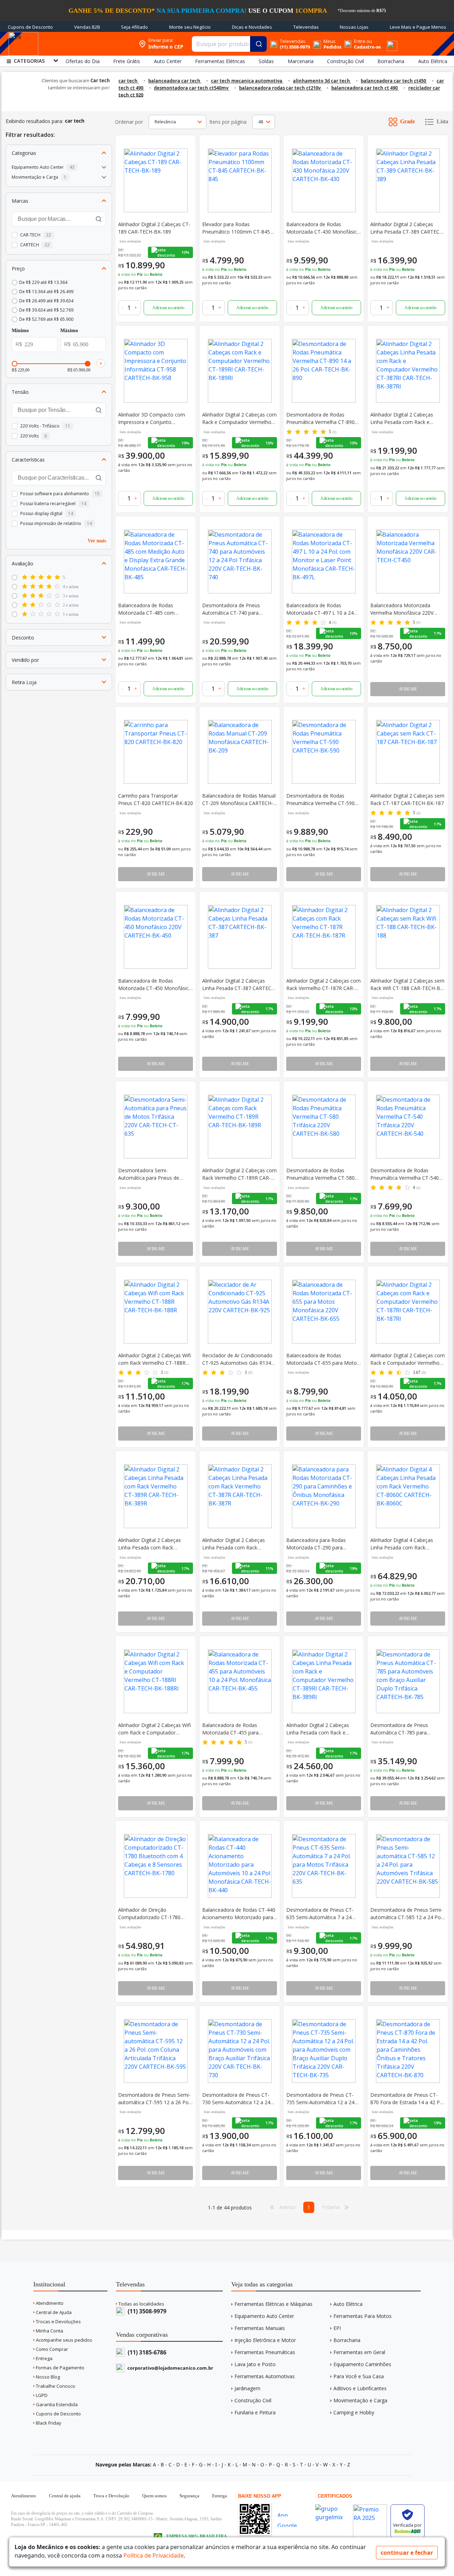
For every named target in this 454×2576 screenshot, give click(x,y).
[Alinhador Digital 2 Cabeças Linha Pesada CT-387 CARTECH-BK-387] (240, 937)
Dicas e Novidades (252, 27)
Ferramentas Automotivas (265, 2376)
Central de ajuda (65, 2496)
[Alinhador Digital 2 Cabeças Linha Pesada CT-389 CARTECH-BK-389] (408, 180)
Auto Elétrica (348, 2304)
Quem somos (154, 2496)
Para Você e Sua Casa (359, 2376)
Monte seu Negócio (190, 27)
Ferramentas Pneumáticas (265, 2352)
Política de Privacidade (154, 2555)
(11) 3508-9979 (146, 2311)
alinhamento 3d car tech (322, 81)
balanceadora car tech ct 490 (365, 88)
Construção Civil (253, 2400)
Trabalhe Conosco (55, 2386)
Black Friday (48, 2423)
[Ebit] (332, 2502)
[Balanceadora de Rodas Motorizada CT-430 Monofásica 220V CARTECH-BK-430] (324, 180)
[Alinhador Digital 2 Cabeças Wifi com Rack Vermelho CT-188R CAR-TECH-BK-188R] (156, 1312)
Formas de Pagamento (60, 2368)
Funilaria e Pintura (255, 2412)
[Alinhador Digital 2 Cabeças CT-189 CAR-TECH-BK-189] (156, 180)
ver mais (97, 540)
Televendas (306, 27)
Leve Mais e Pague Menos (418, 27)
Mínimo (20, 331)
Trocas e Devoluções (58, 2321)
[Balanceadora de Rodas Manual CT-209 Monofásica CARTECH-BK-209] (240, 752)
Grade (408, 121)
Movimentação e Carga (360, 2400)
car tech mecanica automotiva (247, 81)
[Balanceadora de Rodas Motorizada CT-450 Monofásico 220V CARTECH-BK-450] (156, 937)
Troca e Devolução (111, 2496)
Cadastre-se (367, 47)
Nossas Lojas (354, 27)
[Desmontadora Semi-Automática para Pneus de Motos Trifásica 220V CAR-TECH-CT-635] (156, 1127)
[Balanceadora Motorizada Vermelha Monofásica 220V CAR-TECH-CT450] (408, 561)
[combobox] (229, 44)
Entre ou (363, 41)
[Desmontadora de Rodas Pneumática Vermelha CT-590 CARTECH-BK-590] (324, 752)
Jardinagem (247, 2388)
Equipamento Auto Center (264, 2316)
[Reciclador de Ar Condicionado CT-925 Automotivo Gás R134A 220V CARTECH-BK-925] (240, 1312)
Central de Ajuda (53, 2312)
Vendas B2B (87, 27)
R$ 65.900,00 (79, 370)
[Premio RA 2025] (370, 2502)
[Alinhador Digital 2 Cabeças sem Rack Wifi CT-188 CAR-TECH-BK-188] (408, 937)
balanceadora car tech (175, 81)
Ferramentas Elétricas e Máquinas (273, 2304)
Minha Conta (49, 2331)
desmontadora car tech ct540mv (192, 88)
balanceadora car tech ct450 (394, 81)
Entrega (44, 2358)
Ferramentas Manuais (260, 2328)
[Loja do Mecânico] (89, 44)
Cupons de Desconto (30, 27)
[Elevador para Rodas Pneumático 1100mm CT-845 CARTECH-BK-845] (240, 180)
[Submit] (258, 44)
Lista (442, 121)
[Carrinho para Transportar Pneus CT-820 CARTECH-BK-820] (156, 752)
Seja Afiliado (134, 27)
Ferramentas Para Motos (362, 2316)
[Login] (348, 41)
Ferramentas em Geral (359, 2352)
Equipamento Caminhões (362, 2364)
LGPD (41, 2395)
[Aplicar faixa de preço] (101, 363)
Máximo (69, 331)
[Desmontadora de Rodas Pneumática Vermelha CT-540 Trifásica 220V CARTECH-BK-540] (408, 1127)
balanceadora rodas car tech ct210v (280, 88)
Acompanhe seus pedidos (63, 2340)
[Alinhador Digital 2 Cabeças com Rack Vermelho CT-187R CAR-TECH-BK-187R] (324, 937)
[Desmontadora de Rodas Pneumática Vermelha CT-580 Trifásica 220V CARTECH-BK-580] (324, 1127)
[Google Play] (290, 2524)
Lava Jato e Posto (255, 2364)
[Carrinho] (383, 40)
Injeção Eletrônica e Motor (265, 2340)
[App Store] (290, 2514)
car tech (129, 81)
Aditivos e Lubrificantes (360, 2388)
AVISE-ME (408, 689)
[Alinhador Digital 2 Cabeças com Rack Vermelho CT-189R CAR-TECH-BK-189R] (240, 1127)
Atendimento (49, 2303)
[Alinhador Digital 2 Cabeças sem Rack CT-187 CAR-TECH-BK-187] (408, 752)
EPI (337, 2328)
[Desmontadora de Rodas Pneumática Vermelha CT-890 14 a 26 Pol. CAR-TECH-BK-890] (324, 371)
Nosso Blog (47, 2377)
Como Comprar (51, 2349)
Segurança (189, 2496)
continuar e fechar (407, 2553)
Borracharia (347, 2340)
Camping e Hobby (354, 2412)
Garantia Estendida (56, 2404)
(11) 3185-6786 (146, 2352)
